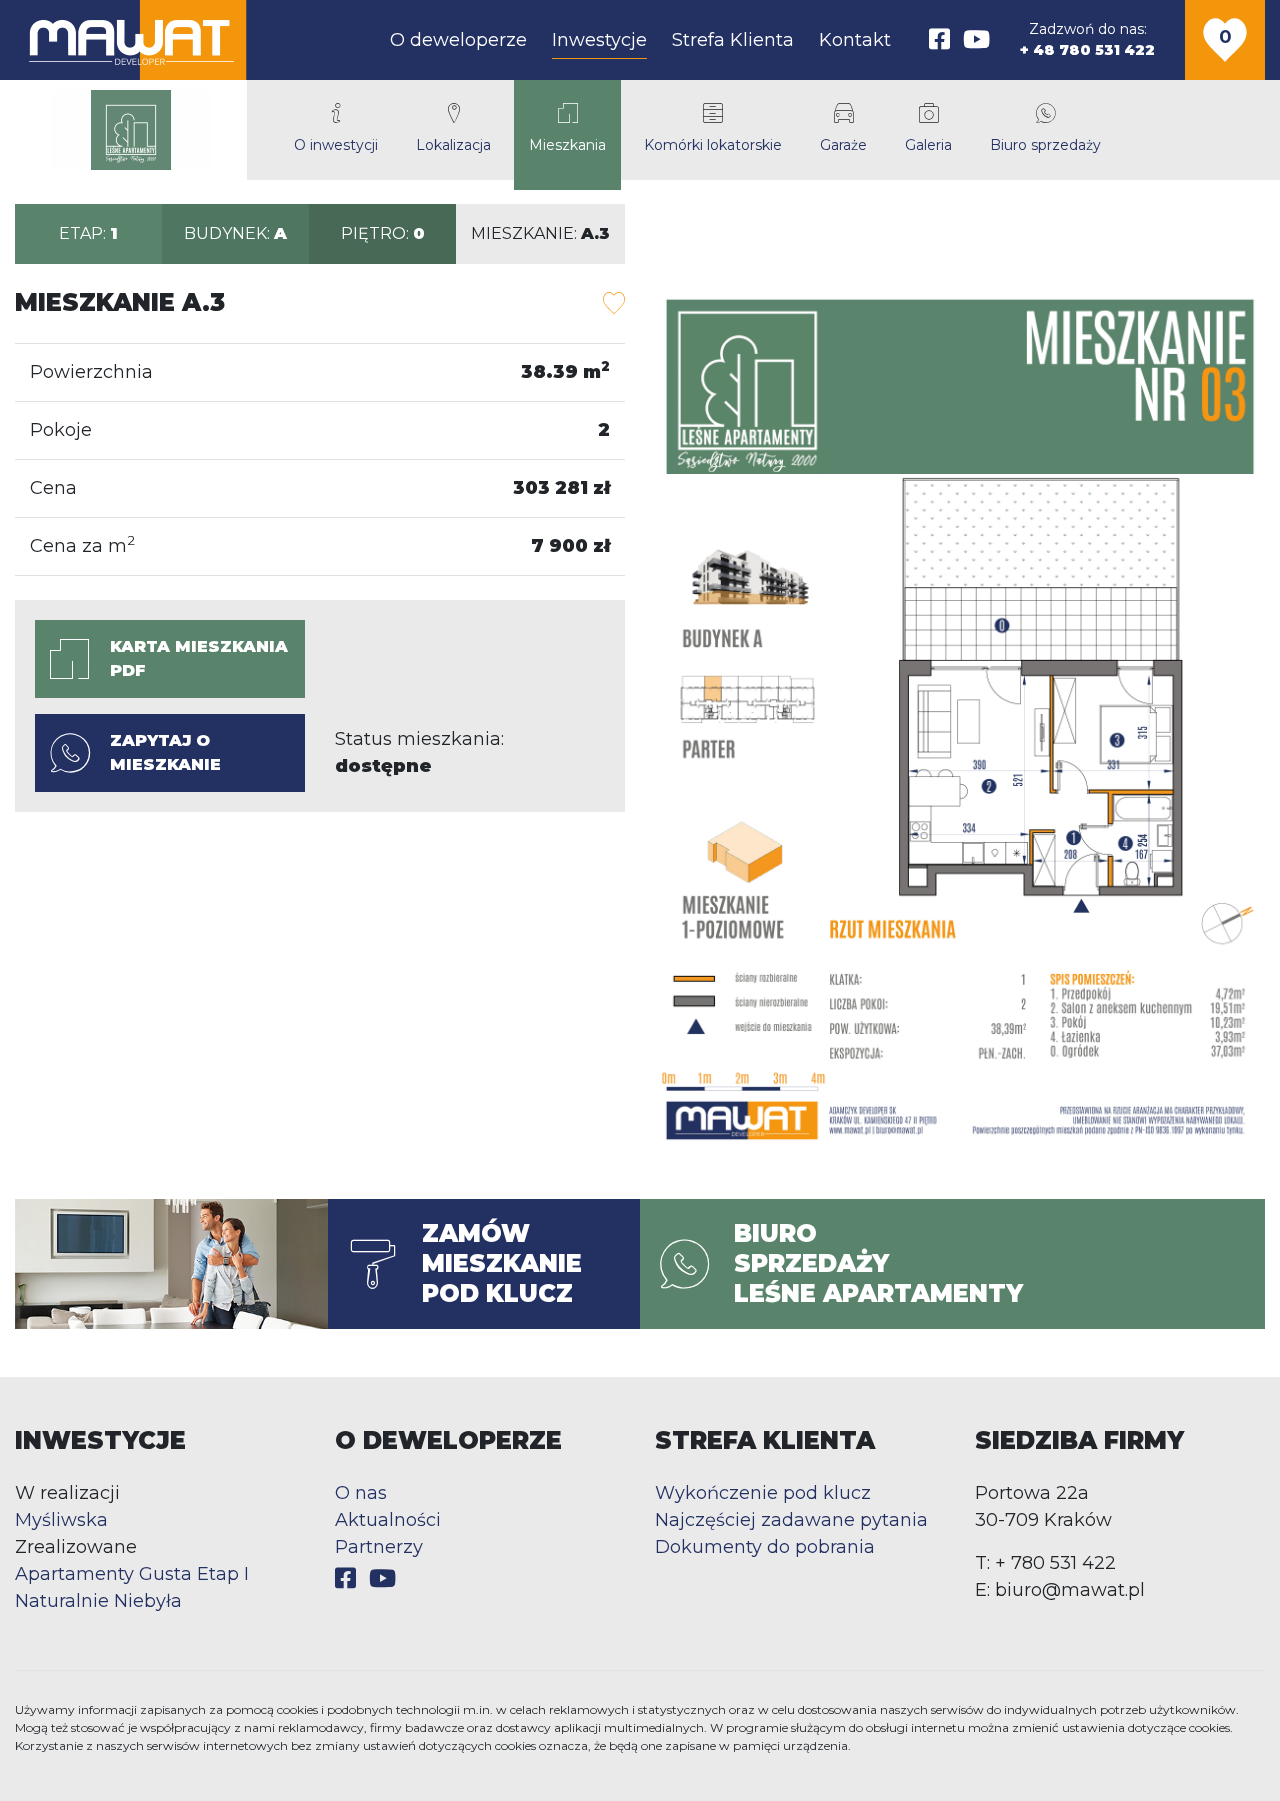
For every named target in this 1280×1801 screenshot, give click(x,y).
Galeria (928, 145)
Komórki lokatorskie (713, 145)
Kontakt (855, 40)
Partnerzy (379, 1547)
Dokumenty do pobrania (765, 1547)
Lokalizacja (453, 145)
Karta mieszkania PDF (199, 658)
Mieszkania (567, 145)
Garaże (843, 145)
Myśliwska (61, 1520)
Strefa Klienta (733, 40)
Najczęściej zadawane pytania (791, 1520)
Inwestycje (599, 40)
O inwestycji (336, 145)
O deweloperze (458, 40)
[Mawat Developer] (131, 40)
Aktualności (388, 1520)
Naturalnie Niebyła (98, 1601)
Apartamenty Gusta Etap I (132, 1574)
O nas (361, 1493)
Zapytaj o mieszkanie (165, 752)
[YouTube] (976, 39)
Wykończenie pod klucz (763, 1493)
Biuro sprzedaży (1045, 145)
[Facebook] (939, 39)
